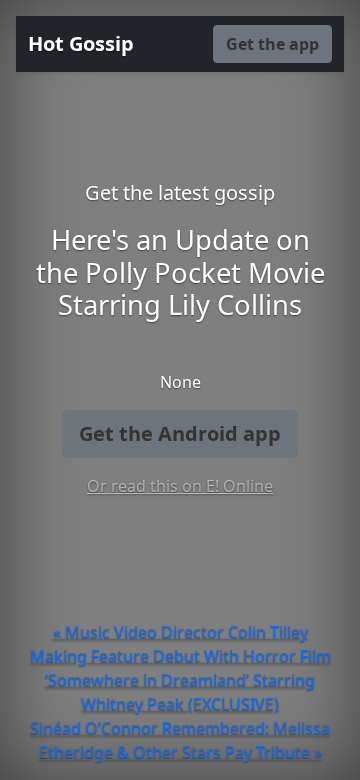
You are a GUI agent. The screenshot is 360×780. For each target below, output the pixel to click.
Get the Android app (180, 433)
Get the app (272, 44)
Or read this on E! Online (180, 486)
